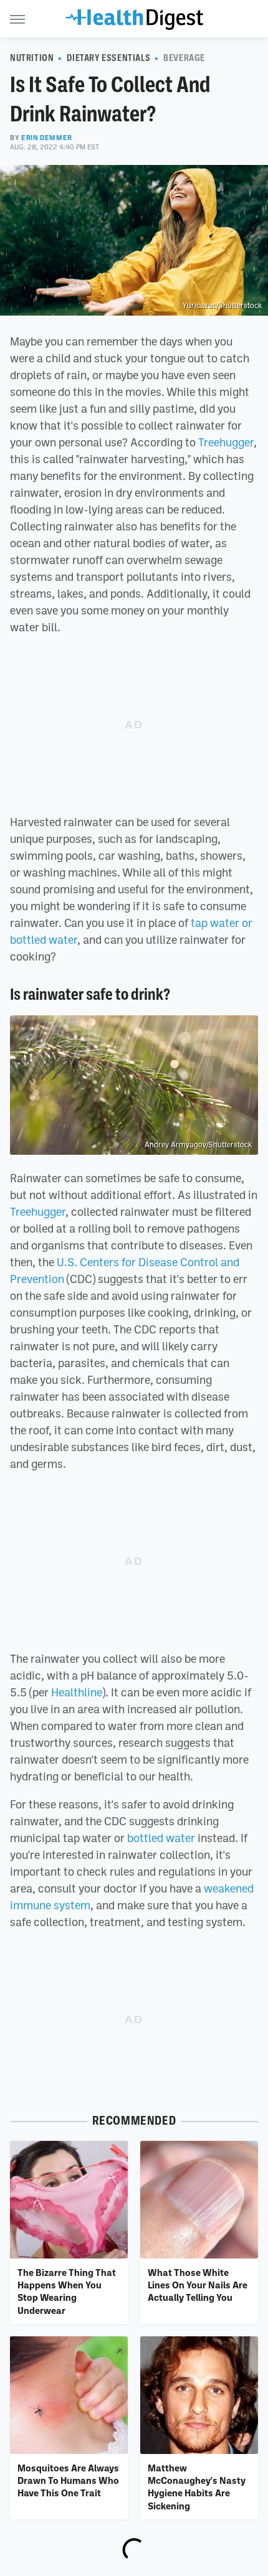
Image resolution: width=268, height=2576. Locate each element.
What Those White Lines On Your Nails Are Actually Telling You (198, 2285)
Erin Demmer (47, 138)
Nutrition (32, 58)
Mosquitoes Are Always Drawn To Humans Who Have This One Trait (68, 2480)
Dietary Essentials (108, 58)
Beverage (184, 58)
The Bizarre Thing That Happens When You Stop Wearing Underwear (67, 2291)
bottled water (161, 1838)
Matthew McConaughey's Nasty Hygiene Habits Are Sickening (197, 2487)
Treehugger (226, 442)
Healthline (77, 1692)
